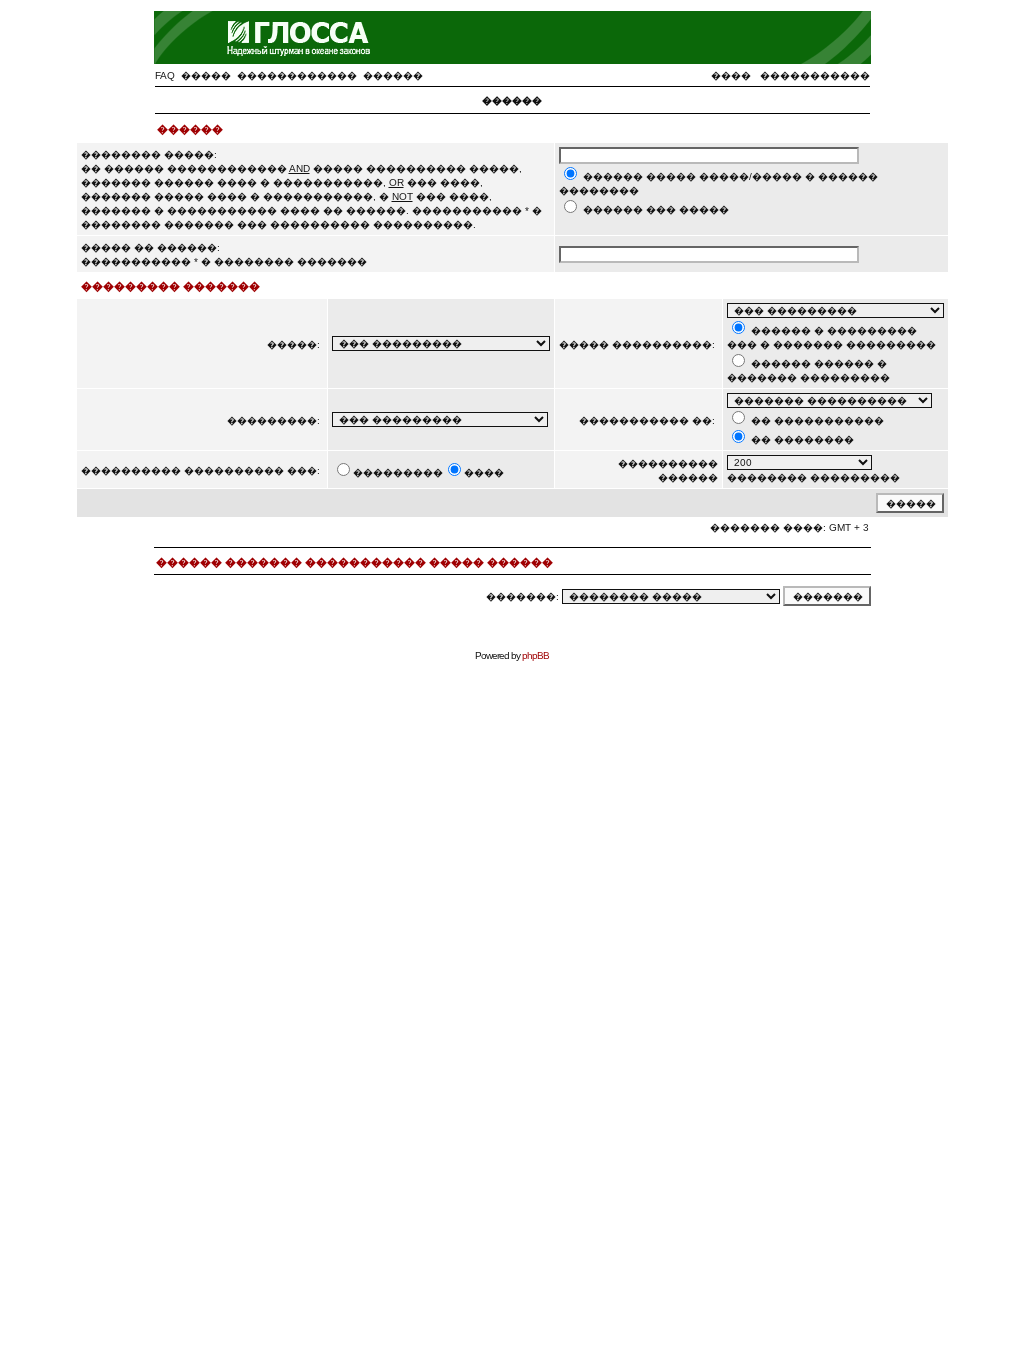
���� (731, 75)
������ (393, 75)
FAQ (165, 75)
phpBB (535, 655)
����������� (815, 75)
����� (206, 75)
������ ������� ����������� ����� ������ (354, 562)
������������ (297, 75)
